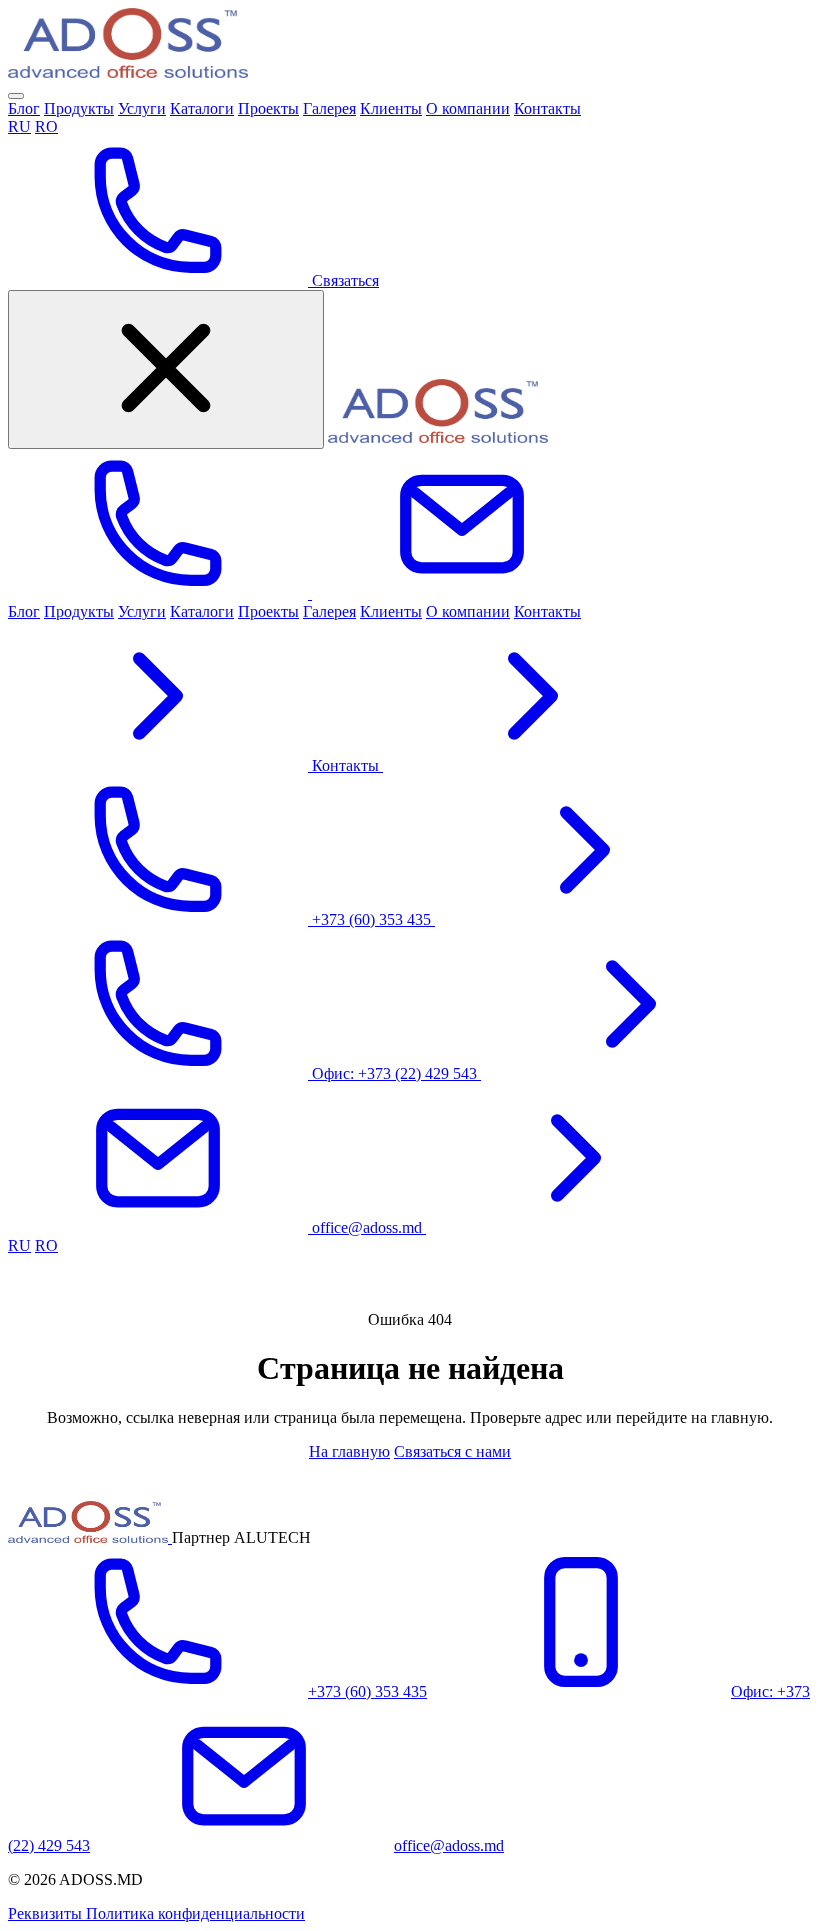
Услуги (142, 108)
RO (46, 126)
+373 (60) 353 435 (367, 1691)
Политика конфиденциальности (195, 1913)
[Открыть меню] (16, 96)
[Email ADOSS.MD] (462, 593)
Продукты (79, 108)
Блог (24, 108)
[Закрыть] (166, 369)
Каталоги (202, 108)
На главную (349, 1451)
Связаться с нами (452, 1451)
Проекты (268, 108)
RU (19, 126)
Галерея (329, 108)
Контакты (547, 108)
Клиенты (391, 108)
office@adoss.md (449, 1845)
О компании (468, 108)
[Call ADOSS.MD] (160, 593)
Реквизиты (47, 1913)
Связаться (343, 280)
